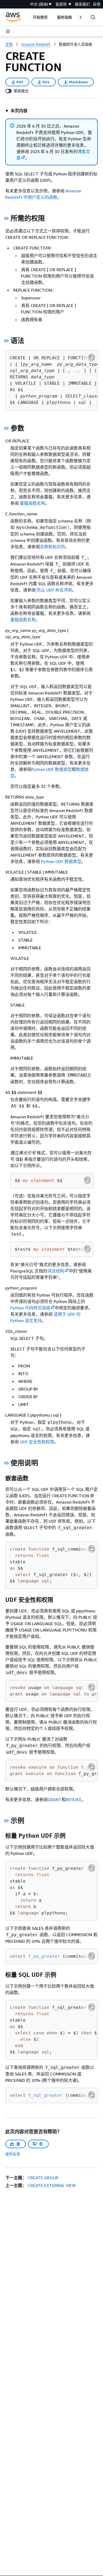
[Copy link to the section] (6, 218)
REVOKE (74, 1800)
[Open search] (93, 17)
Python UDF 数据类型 (52, 769)
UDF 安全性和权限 (37, 1442)
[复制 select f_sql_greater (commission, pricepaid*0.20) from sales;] (92, 2095)
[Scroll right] (80, 17)
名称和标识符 (53, 547)
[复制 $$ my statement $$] (87, 1180)
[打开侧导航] (8, 31)
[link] (76, 44)
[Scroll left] (29, 17)
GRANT (55, 1800)
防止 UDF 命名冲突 (54, 590)
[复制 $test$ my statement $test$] (87, 1249)
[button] (17, 111)
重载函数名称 (32, 503)
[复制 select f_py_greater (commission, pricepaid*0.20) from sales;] (92, 1956)
